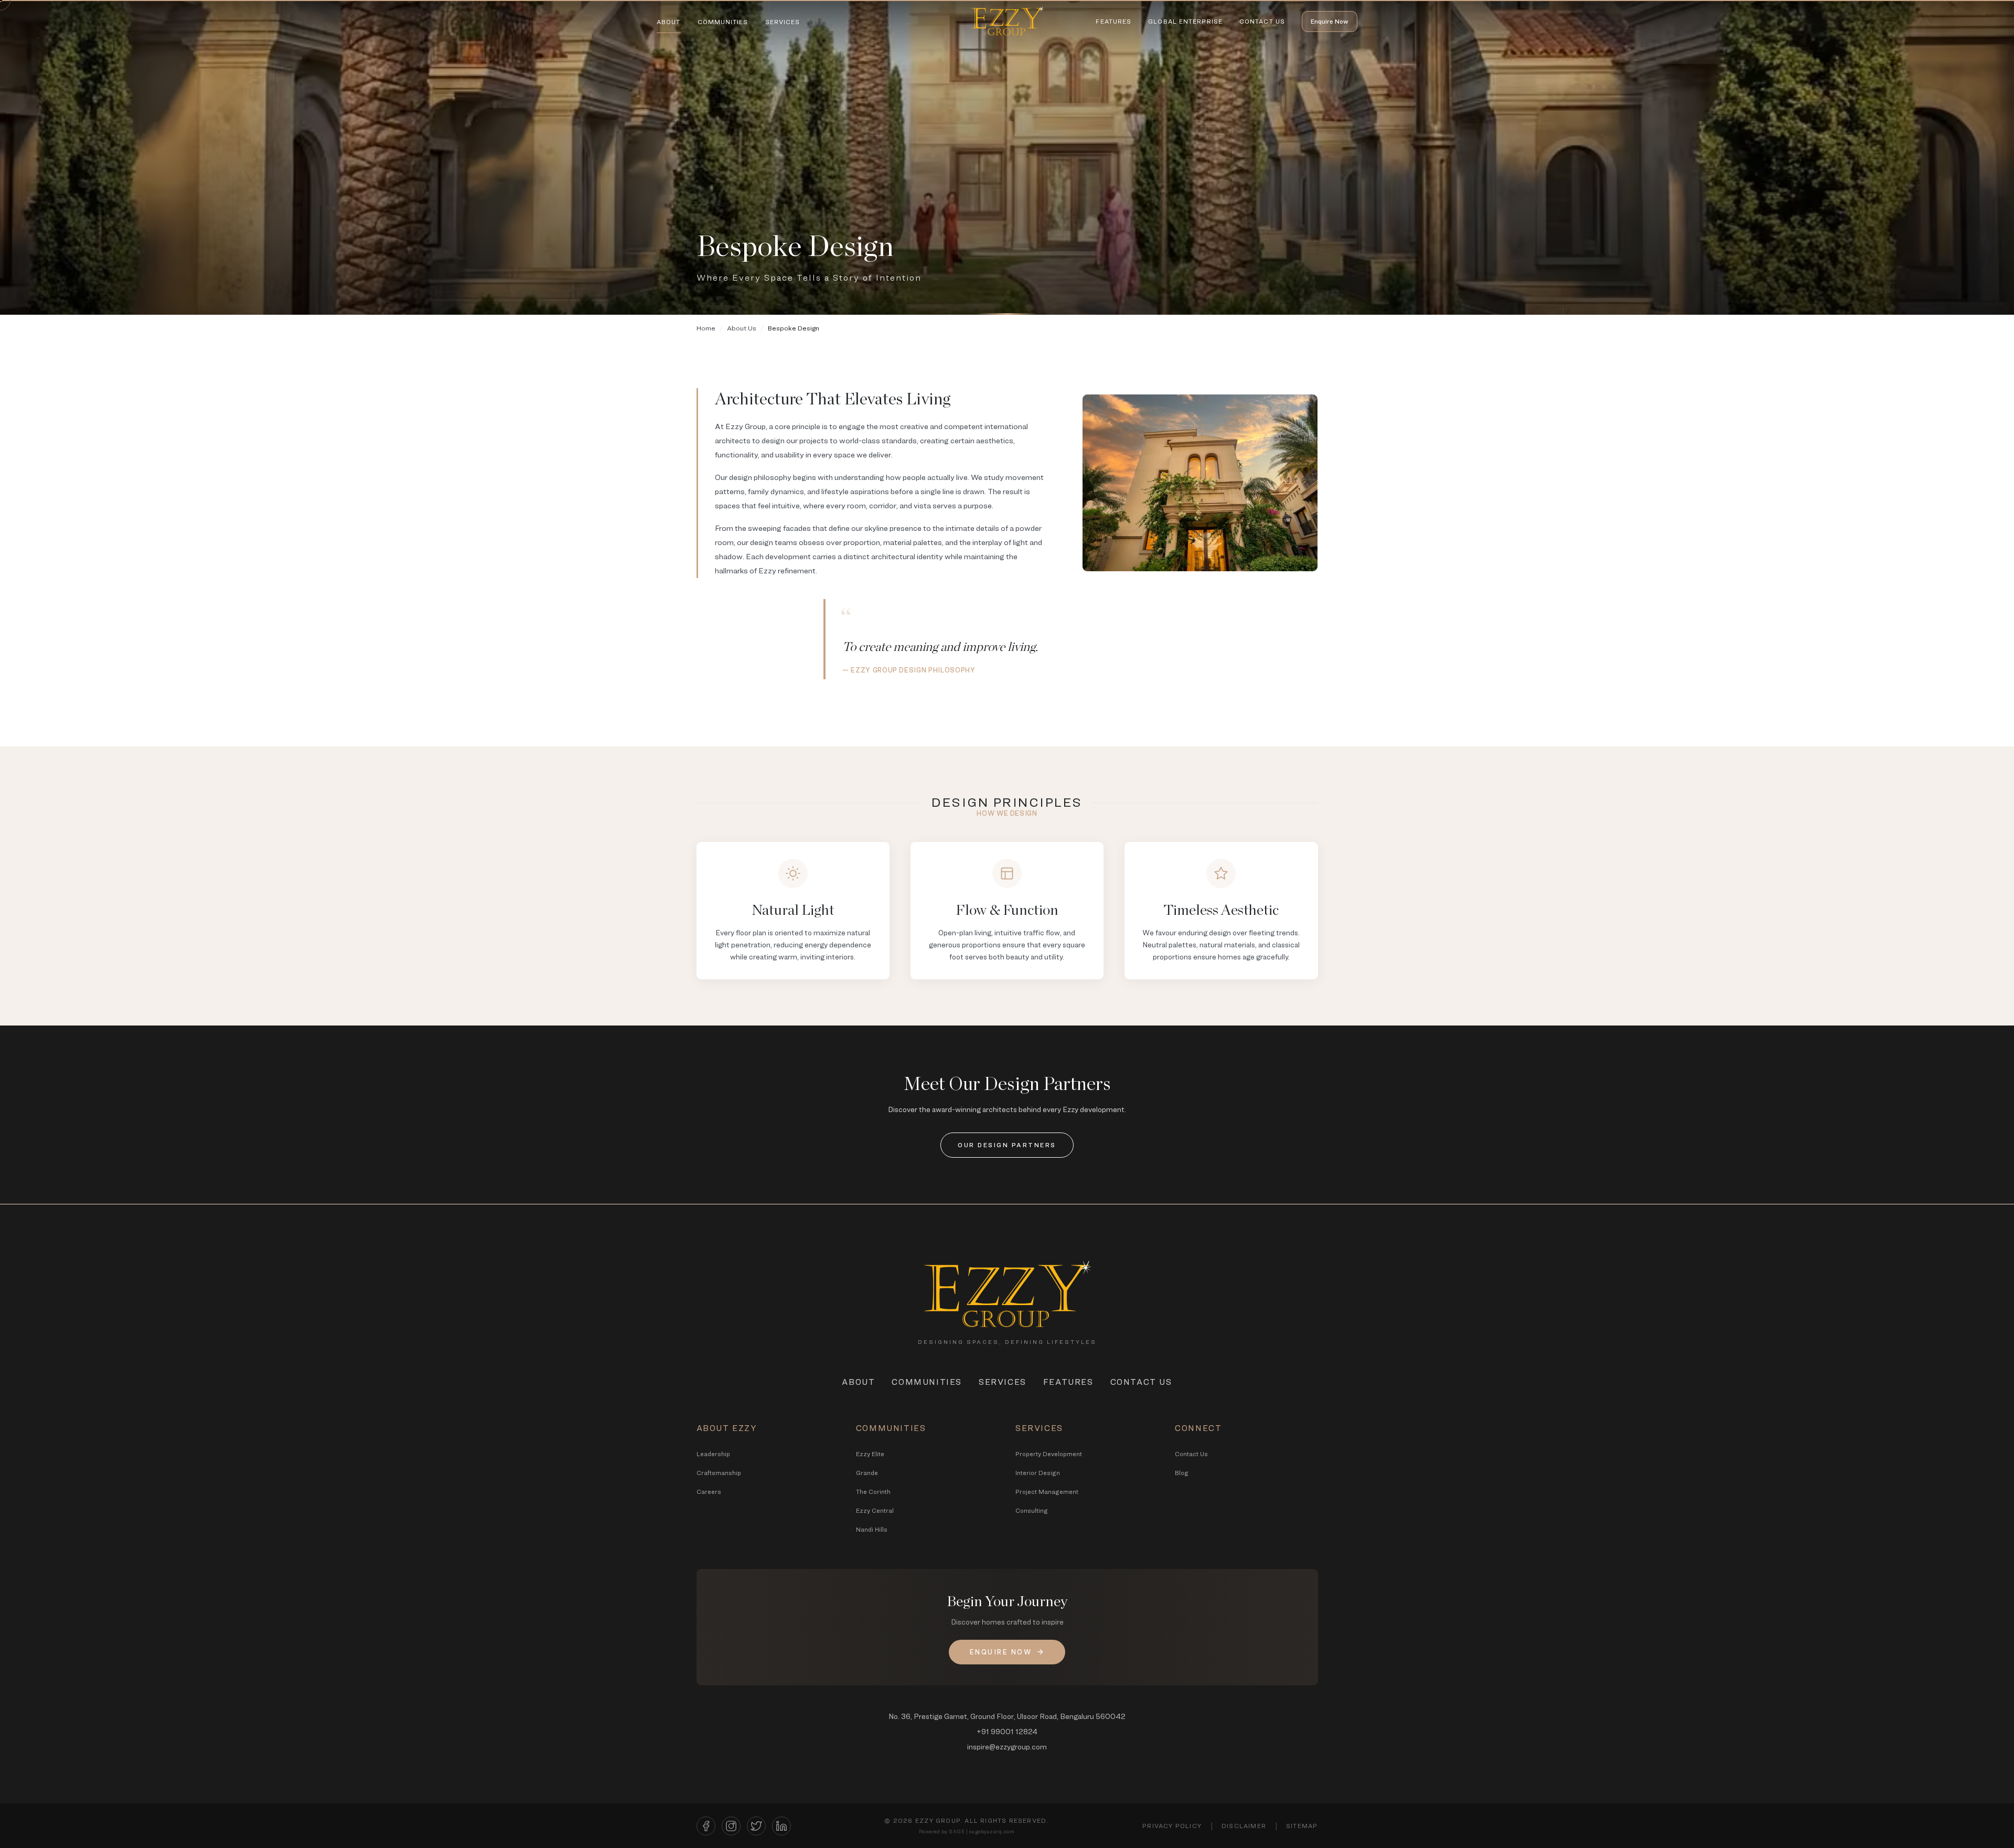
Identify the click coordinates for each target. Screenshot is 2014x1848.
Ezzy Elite (870, 1454)
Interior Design (1038, 1473)
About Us (742, 328)
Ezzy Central (875, 1510)
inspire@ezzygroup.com (1007, 1746)
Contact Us (1191, 1454)
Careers (709, 1492)
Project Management (1047, 1492)
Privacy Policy (1172, 1826)
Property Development (1049, 1454)
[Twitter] (756, 1826)
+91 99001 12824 (1007, 1731)
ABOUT (669, 22)
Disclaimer (1244, 1826)
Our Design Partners (1007, 1145)
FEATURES (1113, 21)
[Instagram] (731, 1826)
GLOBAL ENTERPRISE (1185, 21)
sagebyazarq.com (992, 1831)
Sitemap (1302, 1826)
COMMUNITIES (723, 22)
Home (706, 328)
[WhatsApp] (1982, 1763)
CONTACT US (1262, 21)
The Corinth (873, 1492)
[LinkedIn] (781, 1826)
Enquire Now (1330, 21)
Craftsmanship (719, 1473)
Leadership (713, 1454)
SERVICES (783, 22)
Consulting (1032, 1510)
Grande (867, 1473)
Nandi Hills (872, 1529)
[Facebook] (706, 1826)
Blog (1182, 1473)
